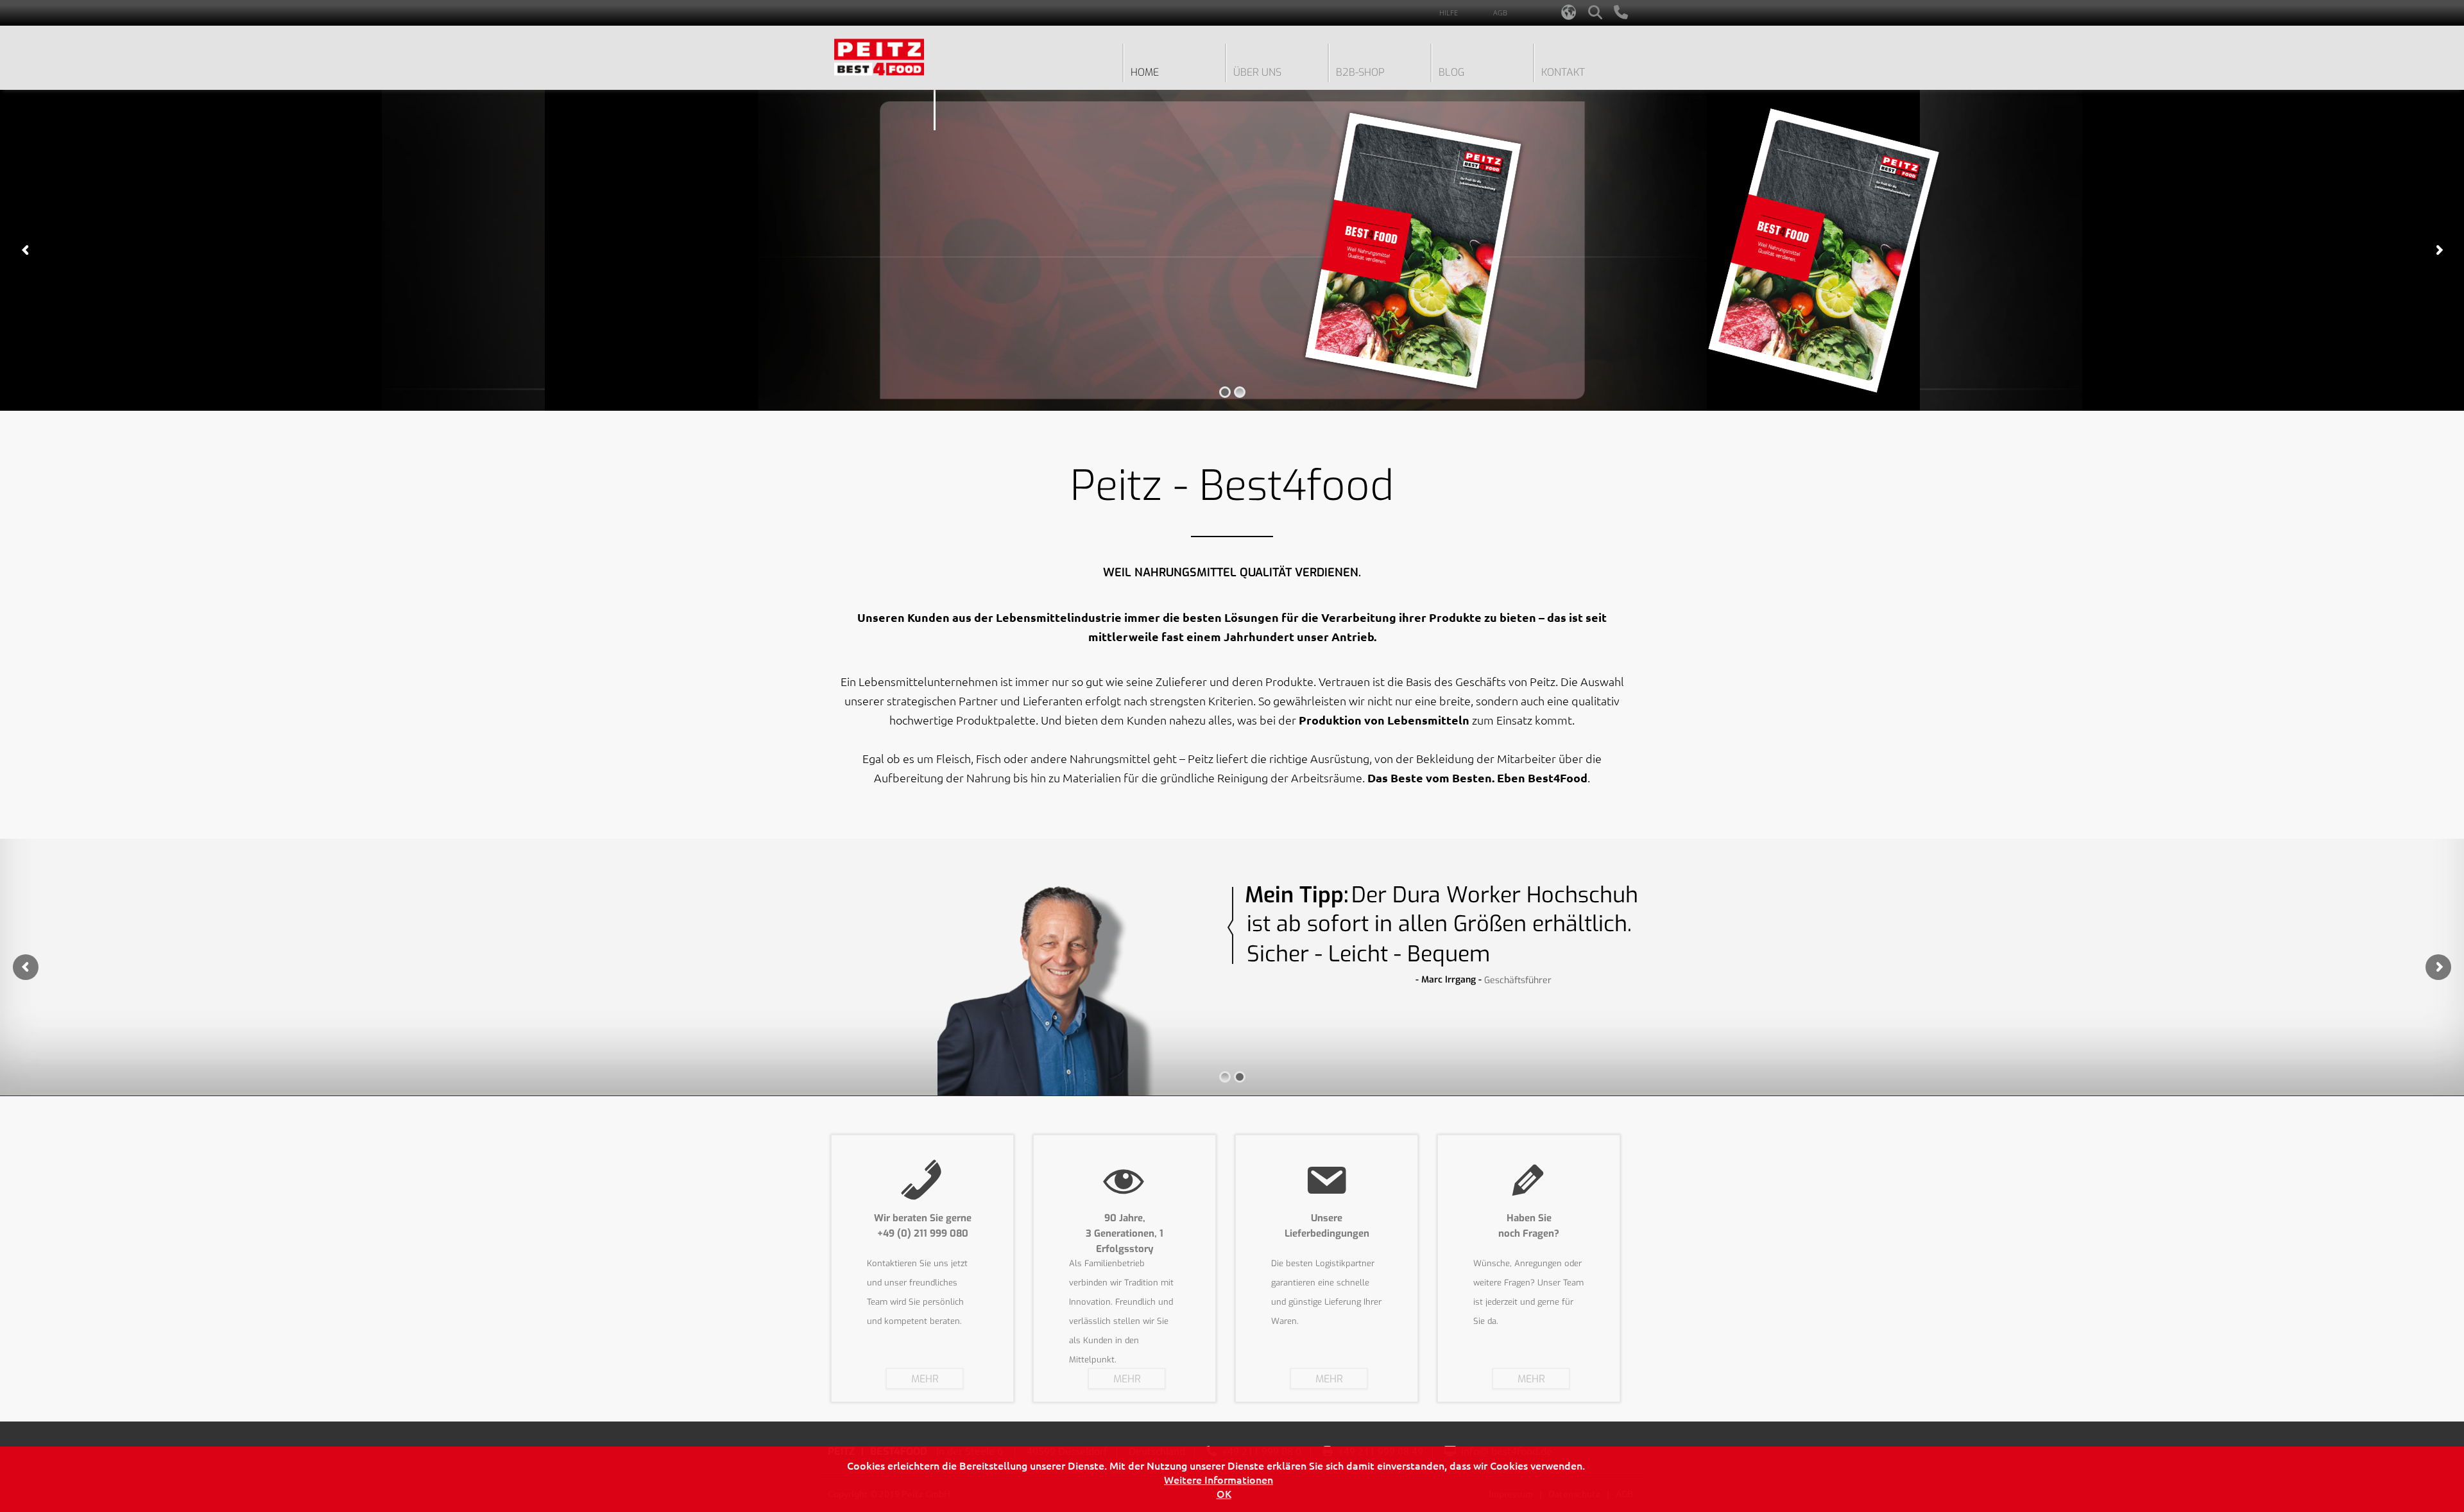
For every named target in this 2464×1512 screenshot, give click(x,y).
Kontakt (1563, 72)
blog (1451, 72)
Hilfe (1449, 13)
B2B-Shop (1360, 72)
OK (1224, 1493)
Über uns (1257, 72)
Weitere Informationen (1219, 1479)
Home (1145, 72)
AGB (1500, 13)
